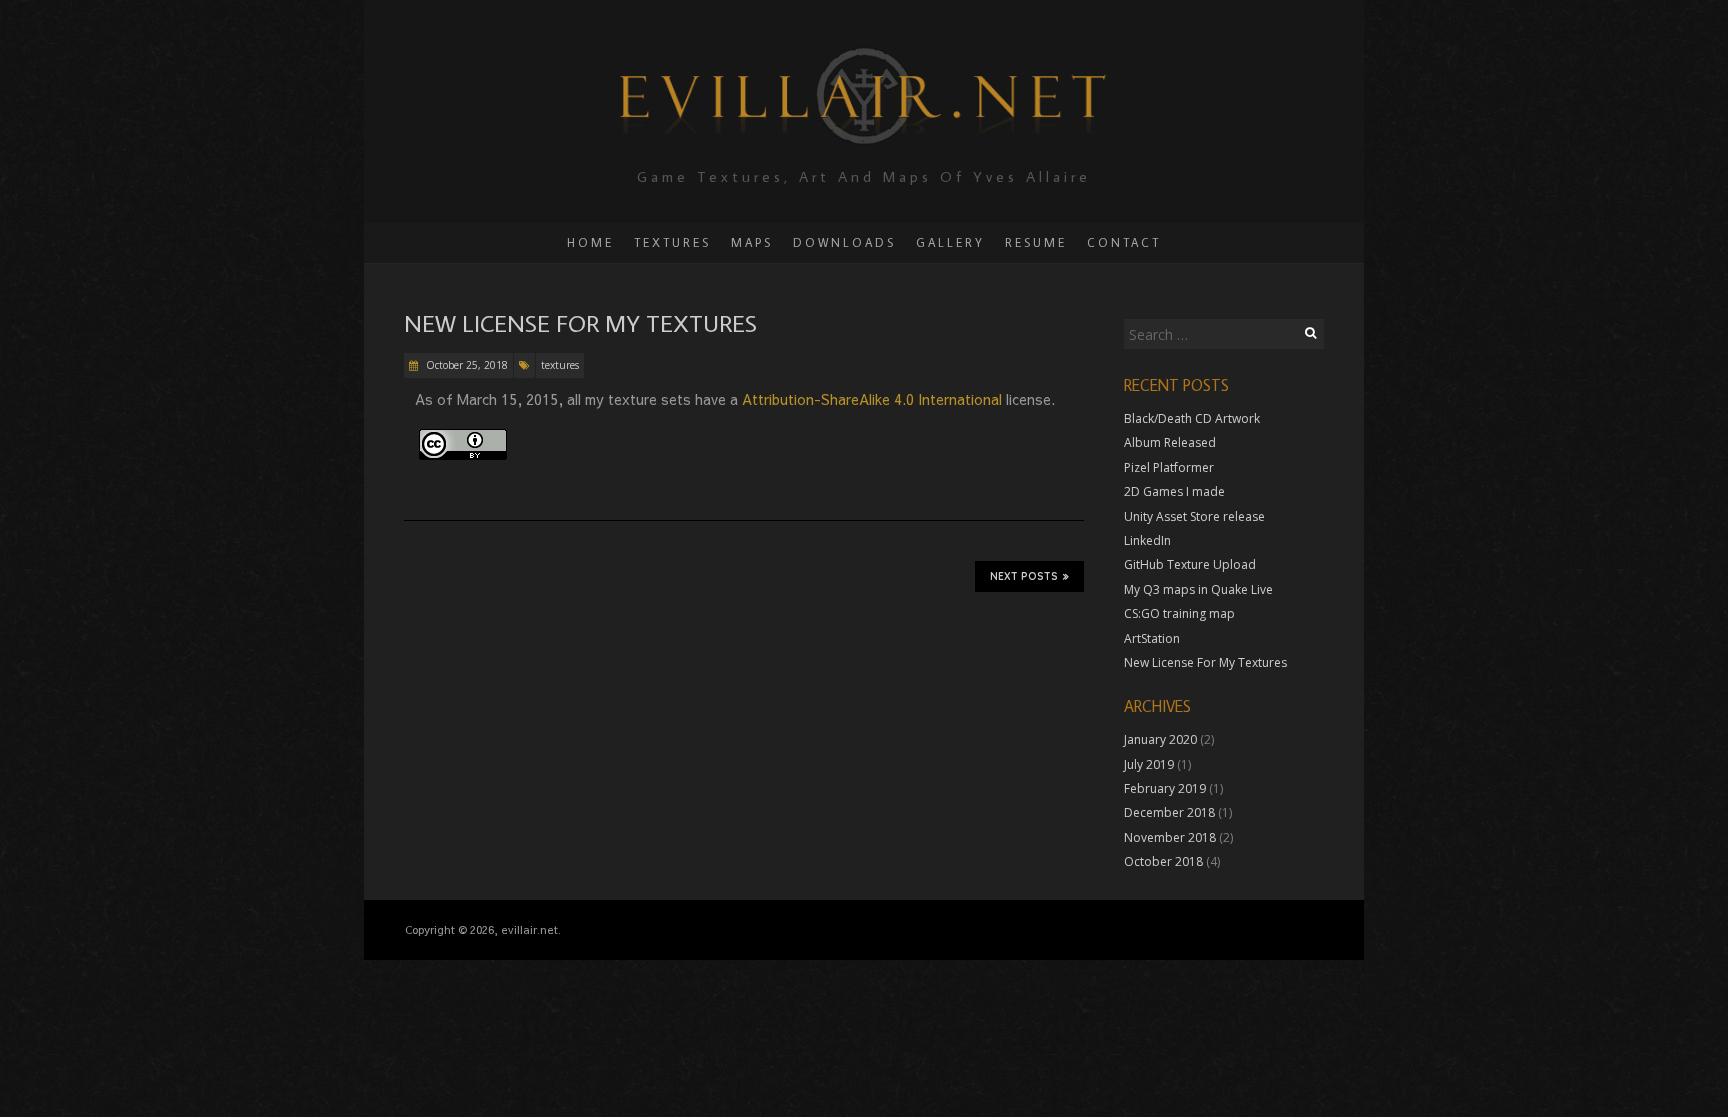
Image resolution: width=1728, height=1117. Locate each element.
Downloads (844, 242)
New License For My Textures (580, 322)
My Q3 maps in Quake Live (1198, 589)
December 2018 (1169, 812)
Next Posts (1024, 576)
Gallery (950, 242)
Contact (1124, 242)
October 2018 (1163, 861)
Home (590, 242)
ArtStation (1152, 638)
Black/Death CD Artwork (1192, 418)
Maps (752, 242)
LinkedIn (1147, 540)
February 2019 (1165, 788)
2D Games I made (1174, 491)
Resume (1036, 242)
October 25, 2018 (465, 365)
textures (560, 365)
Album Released (1170, 442)
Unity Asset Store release (1194, 516)
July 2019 (1149, 764)
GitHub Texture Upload (1190, 564)
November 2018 (1170, 837)
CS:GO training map (1179, 613)
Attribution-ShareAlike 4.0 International (874, 399)
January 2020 (1160, 739)
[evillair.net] (864, 49)
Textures (672, 242)
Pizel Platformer (1169, 467)
